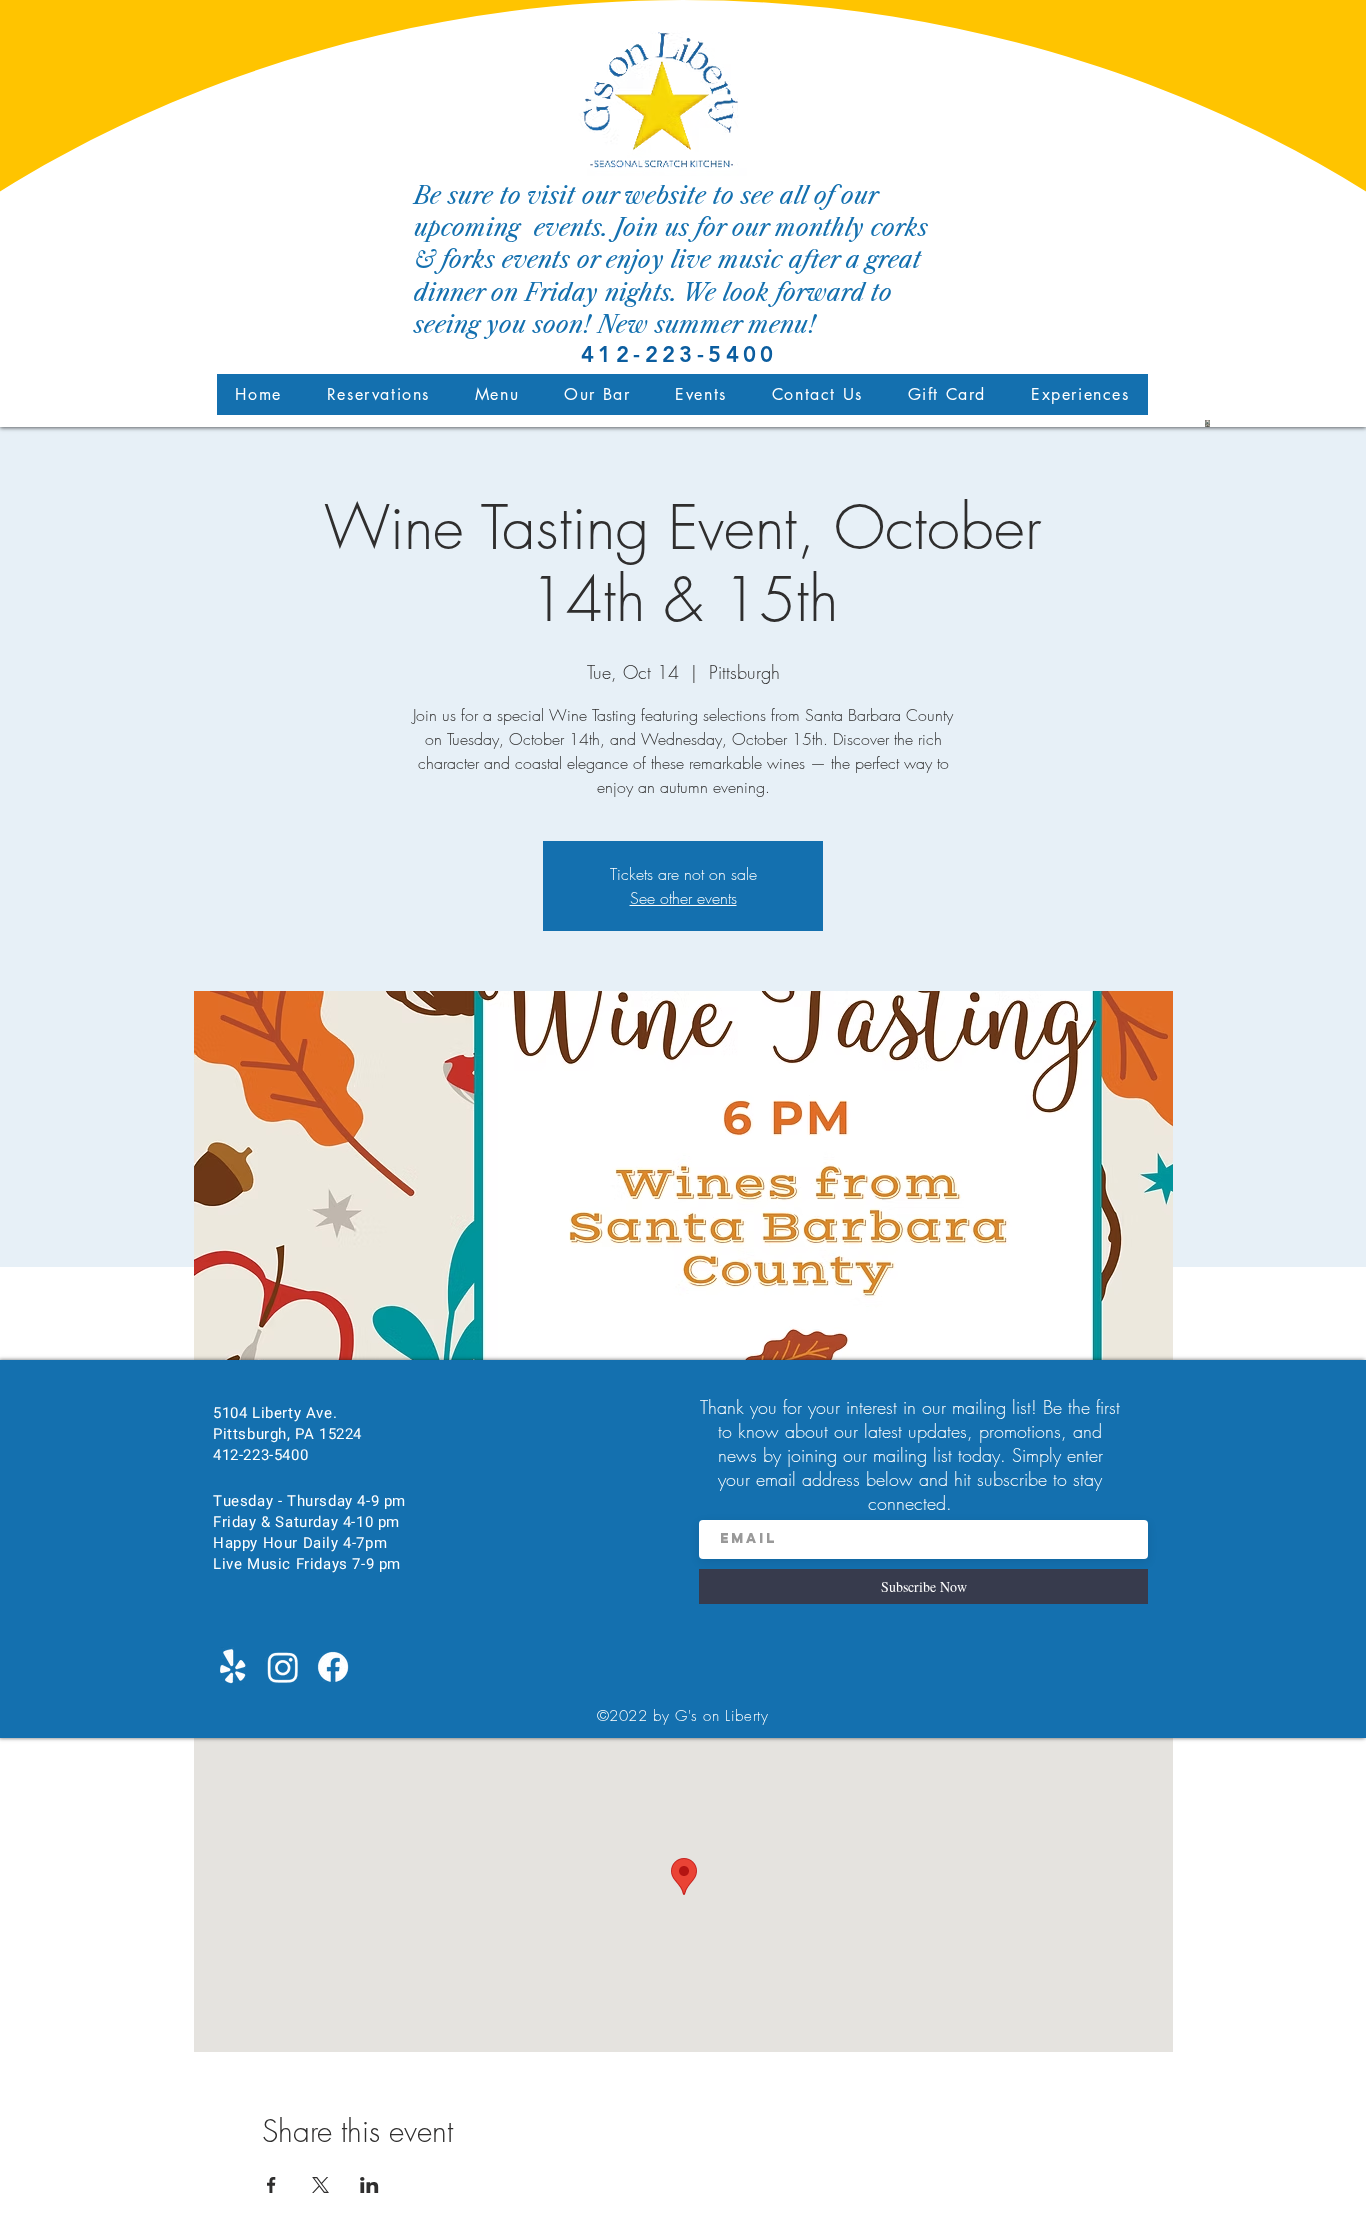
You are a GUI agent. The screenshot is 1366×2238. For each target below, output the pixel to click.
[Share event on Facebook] (271, 2185)
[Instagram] (283, 1667)
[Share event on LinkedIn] (369, 2185)
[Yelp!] (233, 1667)
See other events (683, 898)
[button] (496, 394)
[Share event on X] (320, 2185)
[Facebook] (333, 1667)
